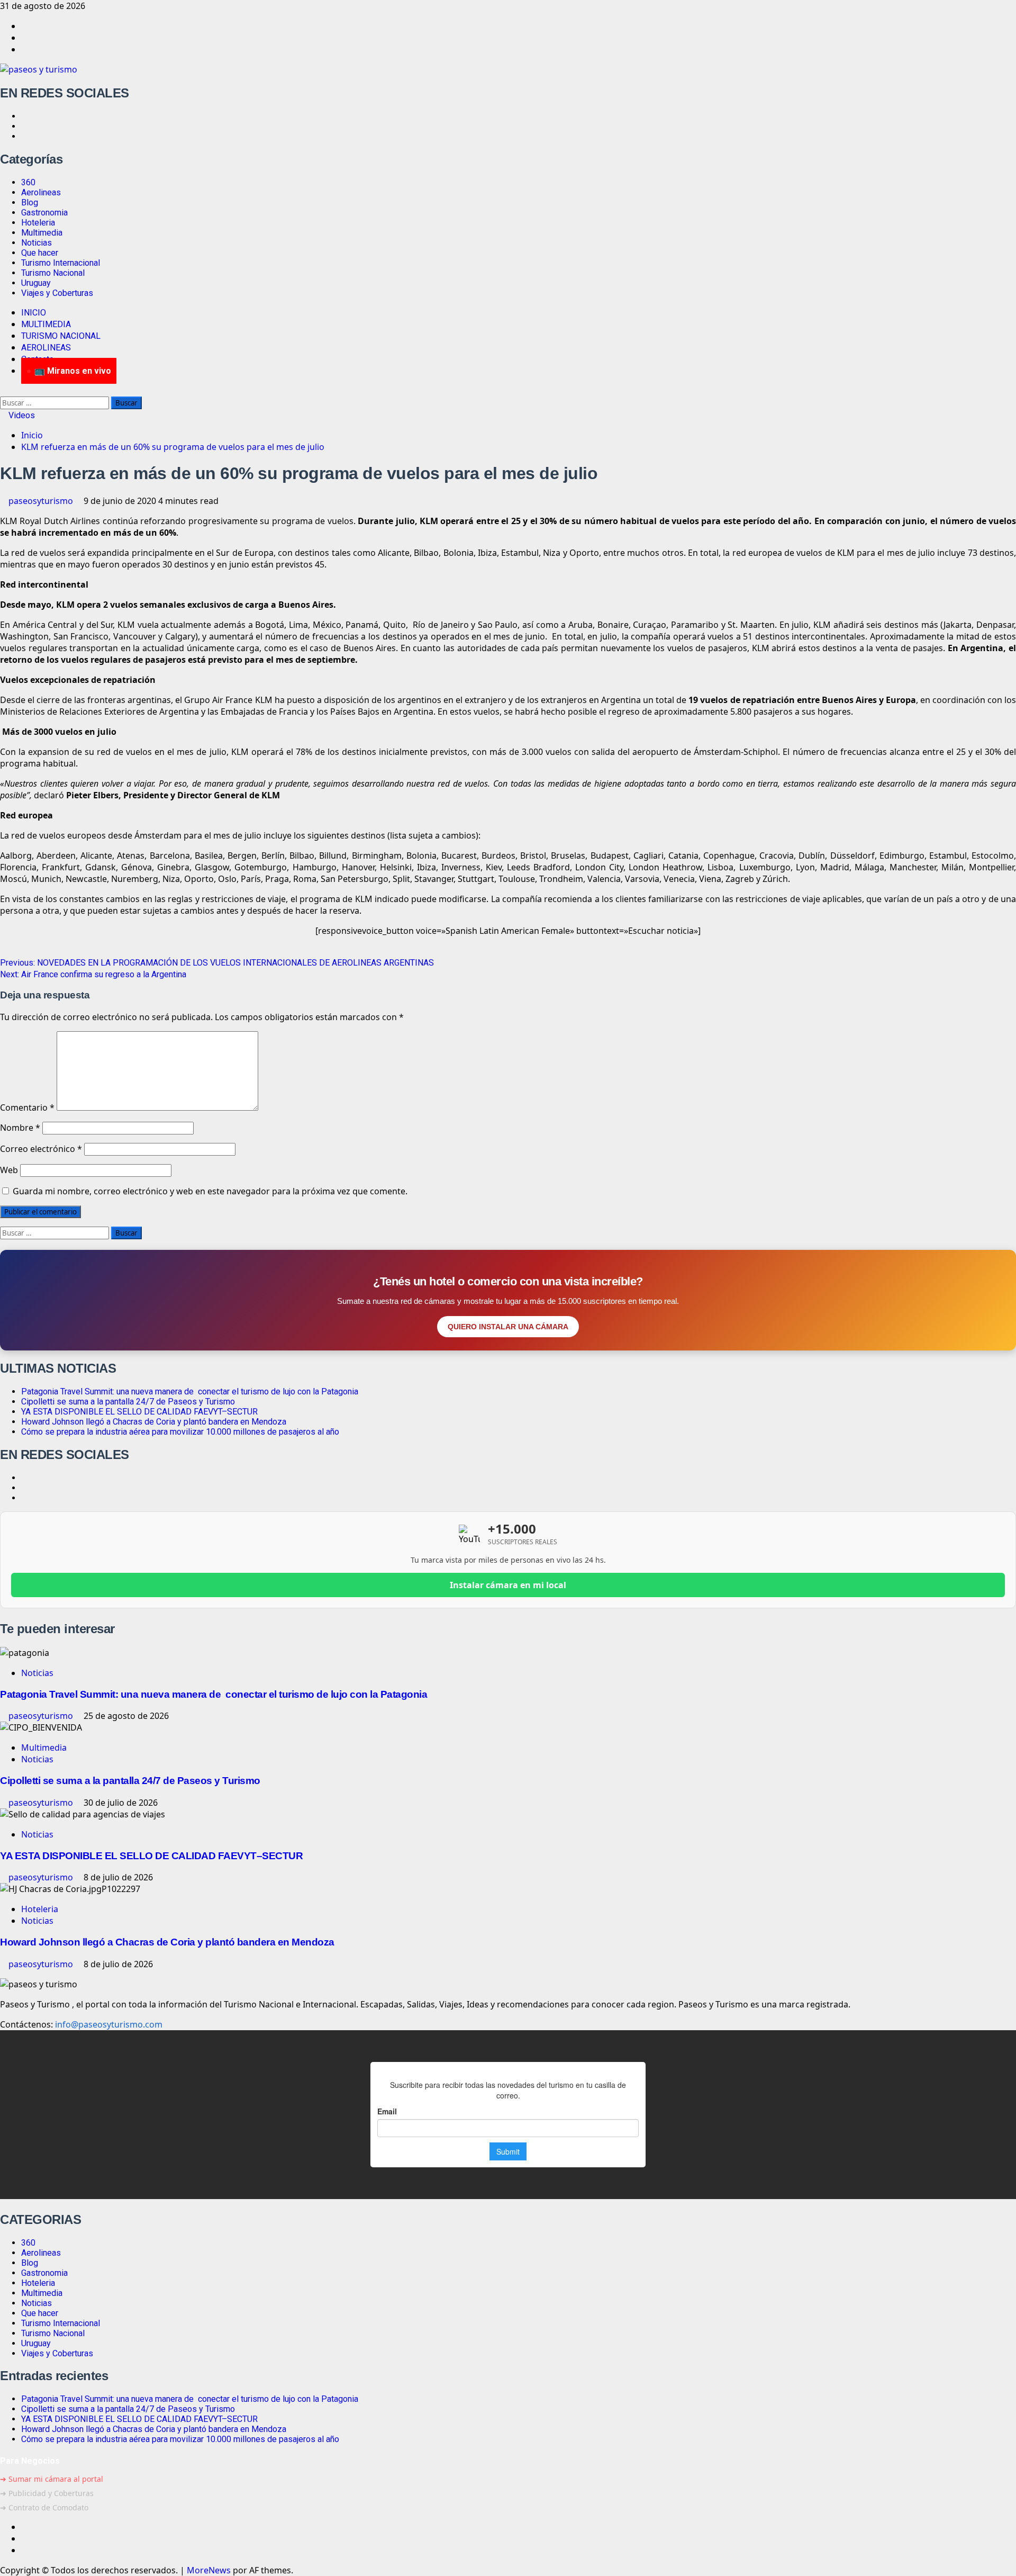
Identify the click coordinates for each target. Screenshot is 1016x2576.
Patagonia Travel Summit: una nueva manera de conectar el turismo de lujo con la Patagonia (190, 1391)
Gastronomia (44, 213)
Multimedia (42, 233)
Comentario (27, 1107)
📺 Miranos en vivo (73, 371)
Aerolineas (41, 192)
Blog (30, 202)
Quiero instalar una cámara (508, 1327)
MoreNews (209, 2570)
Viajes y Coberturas (57, 293)
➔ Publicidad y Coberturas (47, 2493)
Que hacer (40, 253)
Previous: (217, 963)
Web (9, 1170)
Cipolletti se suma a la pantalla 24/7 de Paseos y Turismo (128, 1402)
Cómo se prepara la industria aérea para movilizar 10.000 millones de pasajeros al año (180, 1432)
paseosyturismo (42, 501)
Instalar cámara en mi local (508, 1585)
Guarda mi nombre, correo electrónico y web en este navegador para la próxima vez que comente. (210, 1191)
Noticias (37, 243)
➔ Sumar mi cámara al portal (52, 2479)
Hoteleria (38, 223)
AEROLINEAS (46, 348)
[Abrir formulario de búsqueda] (3, 391)
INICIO (34, 313)
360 (28, 182)
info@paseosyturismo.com (109, 2024)
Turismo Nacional (53, 273)
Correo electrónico (41, 1149)
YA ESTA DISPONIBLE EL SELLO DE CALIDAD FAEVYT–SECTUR (139, 1412)
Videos (21, 415)
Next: (93, 974)
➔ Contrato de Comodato (44, 2507)
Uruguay (36, 283)
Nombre (20, 1128)
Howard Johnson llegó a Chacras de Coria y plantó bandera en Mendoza (154, 1422)
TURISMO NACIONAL (61, 336)
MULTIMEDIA (46, 324)
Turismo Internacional (61, 263)
